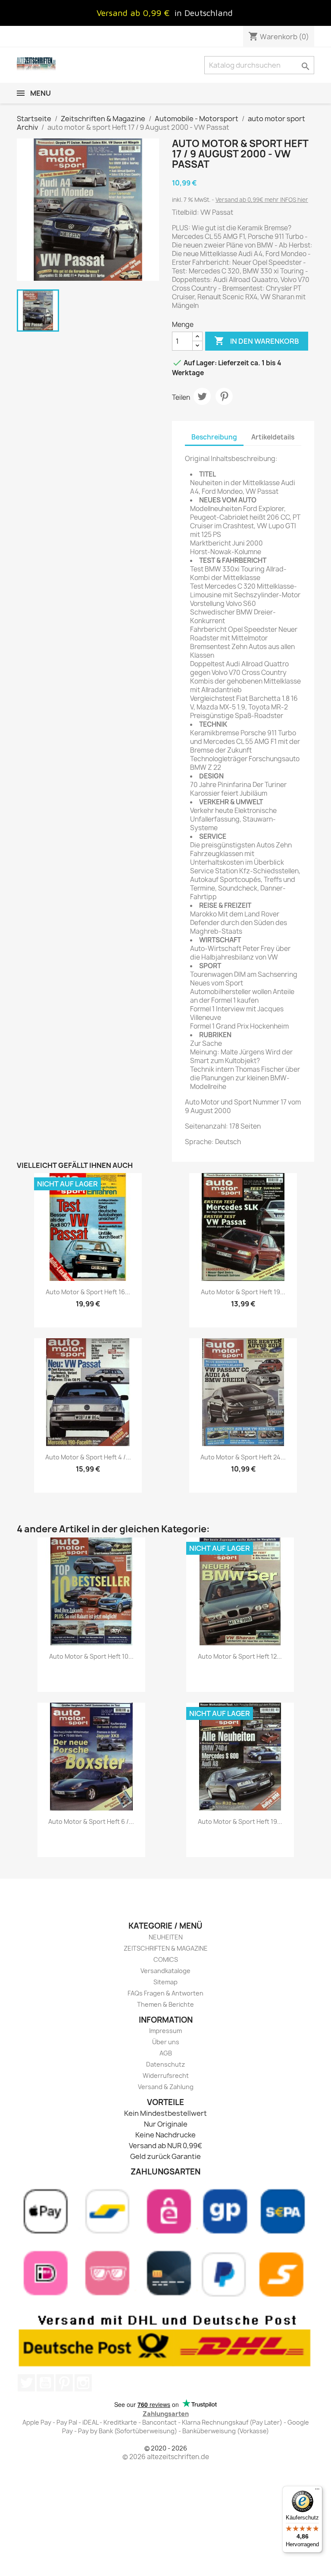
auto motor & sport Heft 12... (240, 1656)
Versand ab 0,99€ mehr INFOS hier (262, 200)
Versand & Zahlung (166, 2087)
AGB (166, 2053)
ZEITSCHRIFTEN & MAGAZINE (166, 1948)
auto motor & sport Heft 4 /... (88, 1457)
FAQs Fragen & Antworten (165, 1993)
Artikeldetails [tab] (273, 437)
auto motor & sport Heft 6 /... (91, 1821)
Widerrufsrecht (166, 2076)
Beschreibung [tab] (214, 437)
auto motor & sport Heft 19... (243, 1292)
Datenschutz (165, 2064)
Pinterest (224, 396)
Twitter (26, 2383)
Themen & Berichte (165, 2004)
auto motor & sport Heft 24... (243, 1457)
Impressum (165, 2031)
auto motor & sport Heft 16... (88, 1292)
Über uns (166, 2042)
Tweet (202, 396)
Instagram (83, 2383)
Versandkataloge (165, 1971)
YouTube (45, 2383)
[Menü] (317, 2491)
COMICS (166, 1959)
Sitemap (165, 1982)
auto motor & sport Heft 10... (91, 1656)
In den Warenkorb (257, 341)
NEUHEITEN (166, 1937)
